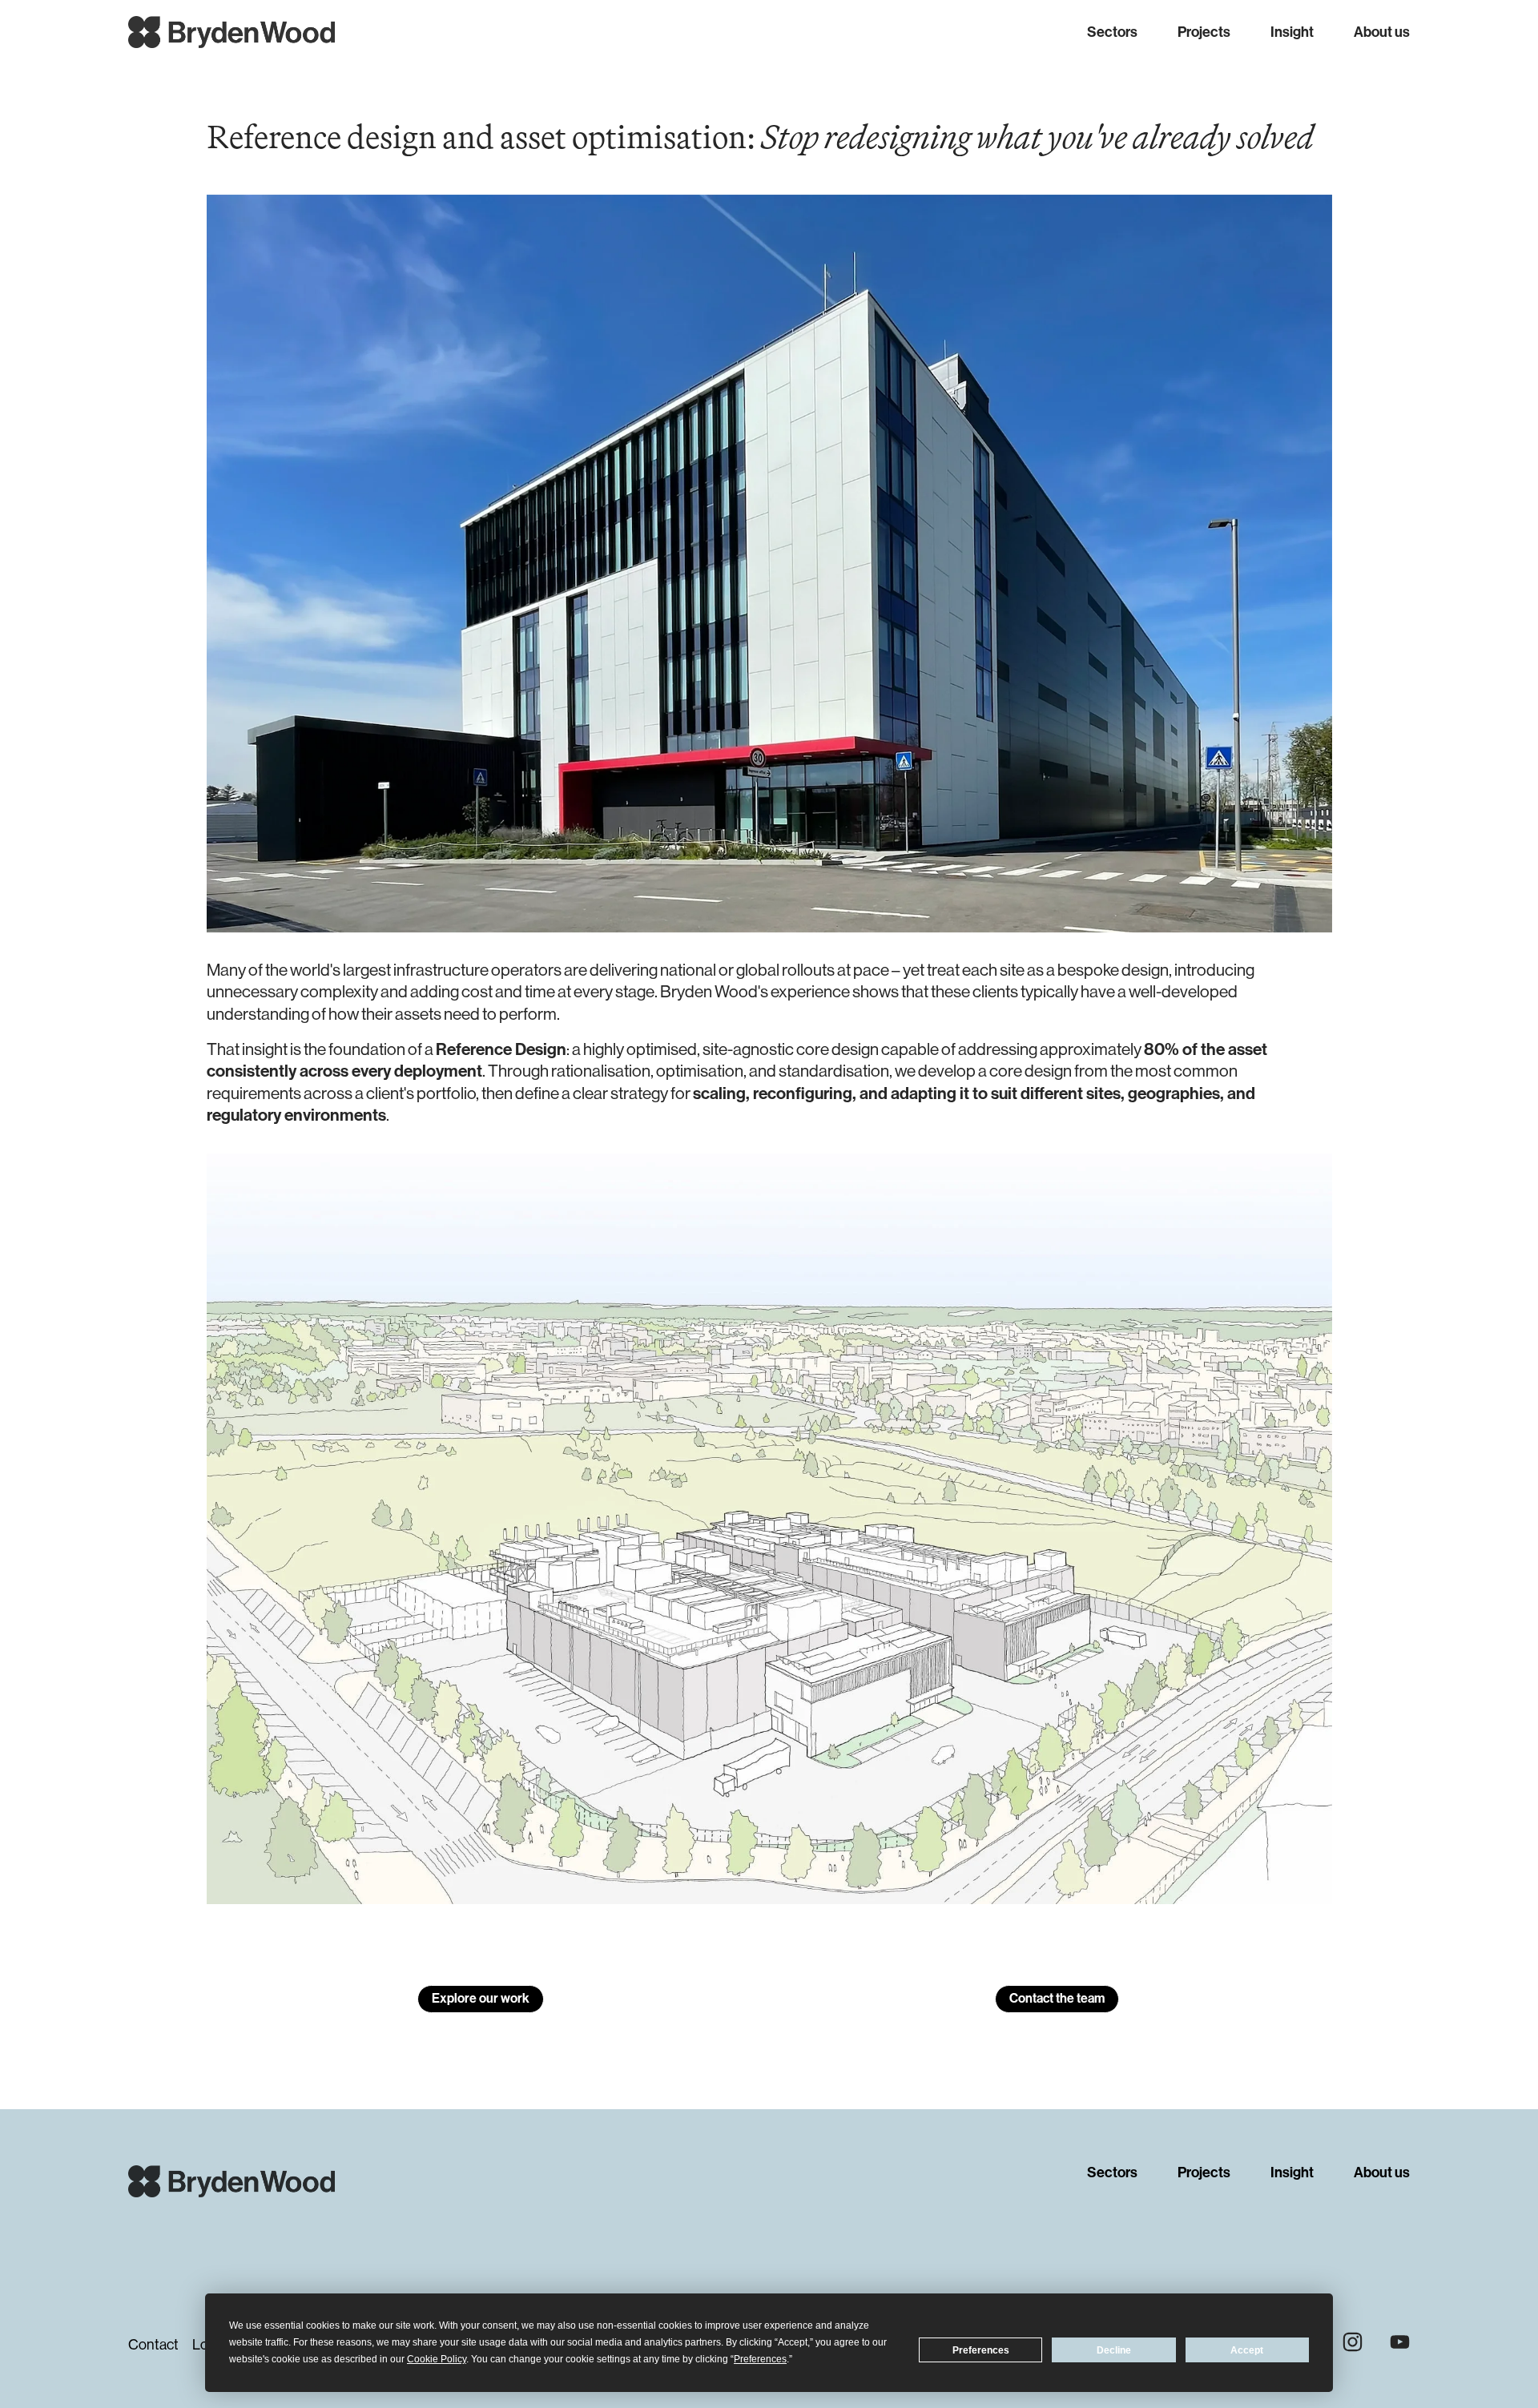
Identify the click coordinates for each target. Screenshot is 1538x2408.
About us (1382, 32)
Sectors (1112, 32)
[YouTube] (1400, 2342)
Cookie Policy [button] (437, 2359)
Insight (1292, 32)
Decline (1114, 2350)
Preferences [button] (760, 2359)
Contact (153, 2345)
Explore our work (481, 1998)
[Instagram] (1353, 2342)
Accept (1247, 2350)
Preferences (981, 2350)
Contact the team (1057, 1998)
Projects (1204, 32)
